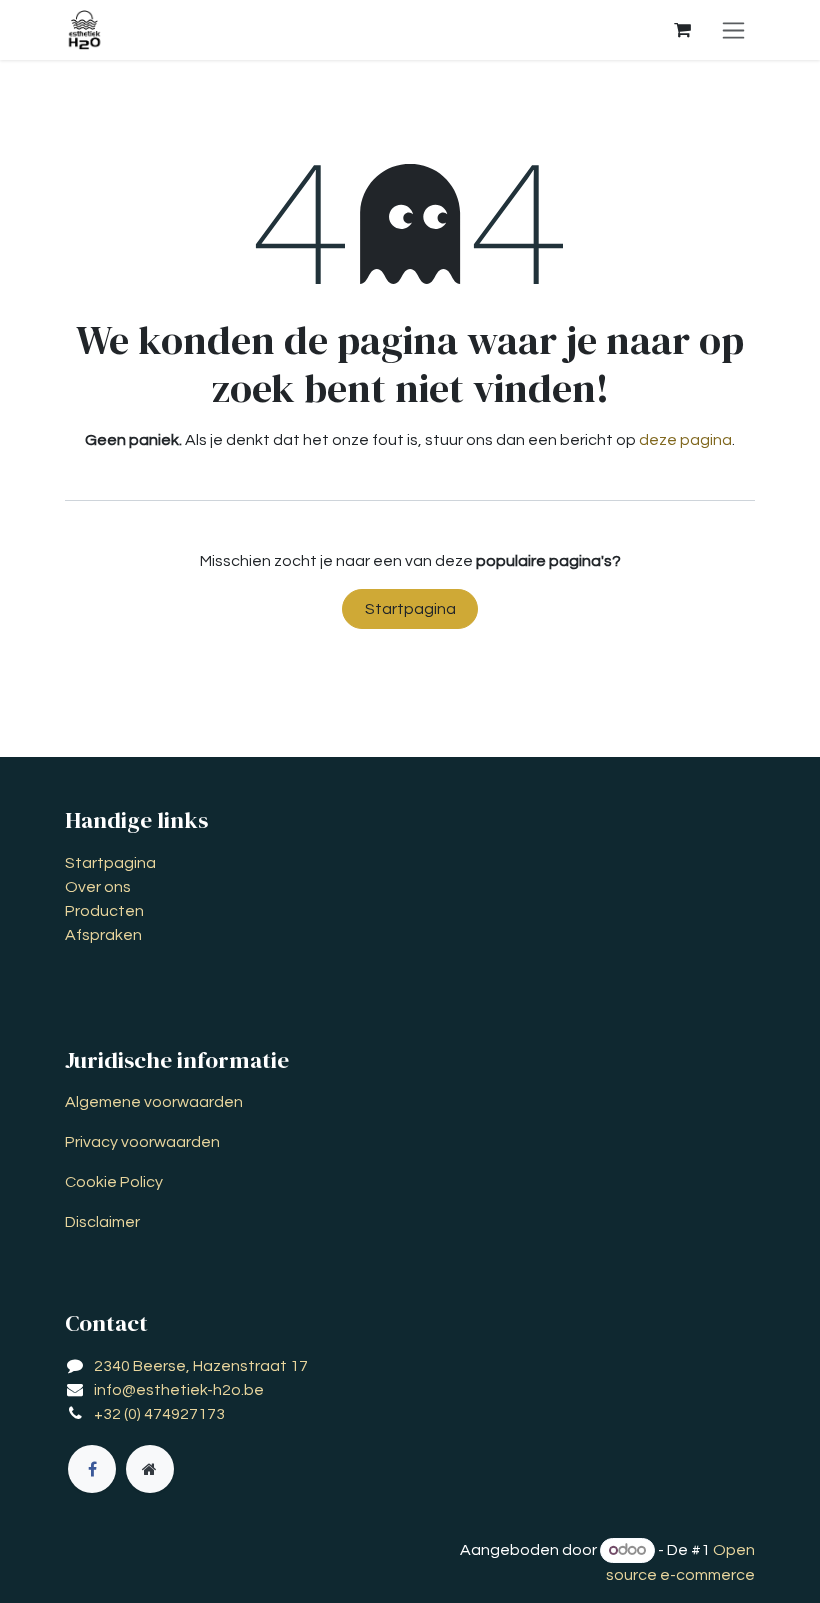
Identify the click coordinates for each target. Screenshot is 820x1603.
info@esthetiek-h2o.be (179, 1390)
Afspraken (103, 935)
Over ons (98, 887)
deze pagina (685, 440)
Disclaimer (102, 1222)
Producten (104, 911)
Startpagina (410, 609)
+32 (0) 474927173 (159, 1414)
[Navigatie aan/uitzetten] (733, 30)
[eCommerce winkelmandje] (682, 30)
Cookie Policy (114, 1182)
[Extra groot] (150, 1469)
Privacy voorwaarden (142, 1142)
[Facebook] (92, 1469)
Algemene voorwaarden (154, 1102)
